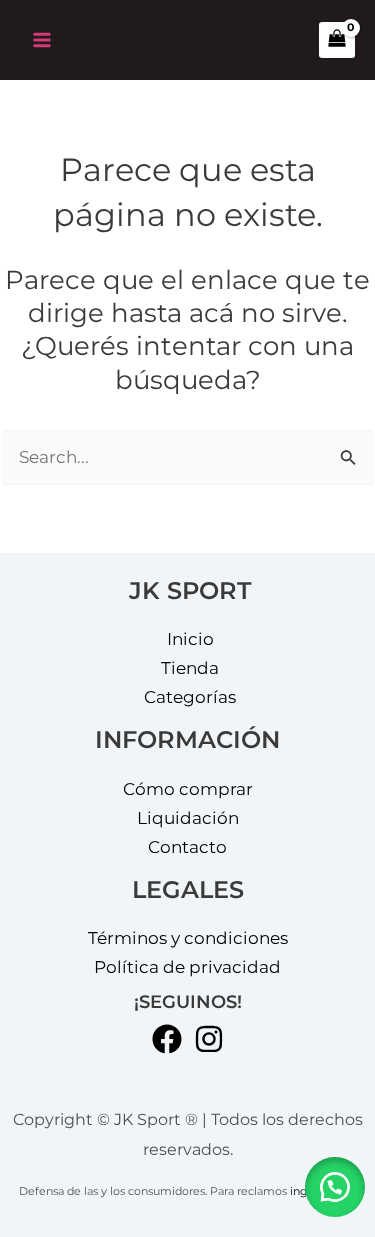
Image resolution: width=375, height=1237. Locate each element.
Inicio (190, 639)
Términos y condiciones (188, 938)
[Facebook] (167, 1039)
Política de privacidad (187, 967)
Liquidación (188, 818)
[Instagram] (209, 1039)
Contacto (187, 847)
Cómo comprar (188, 789)
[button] (335, 1187)
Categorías (190, 697)
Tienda (190, 668)
